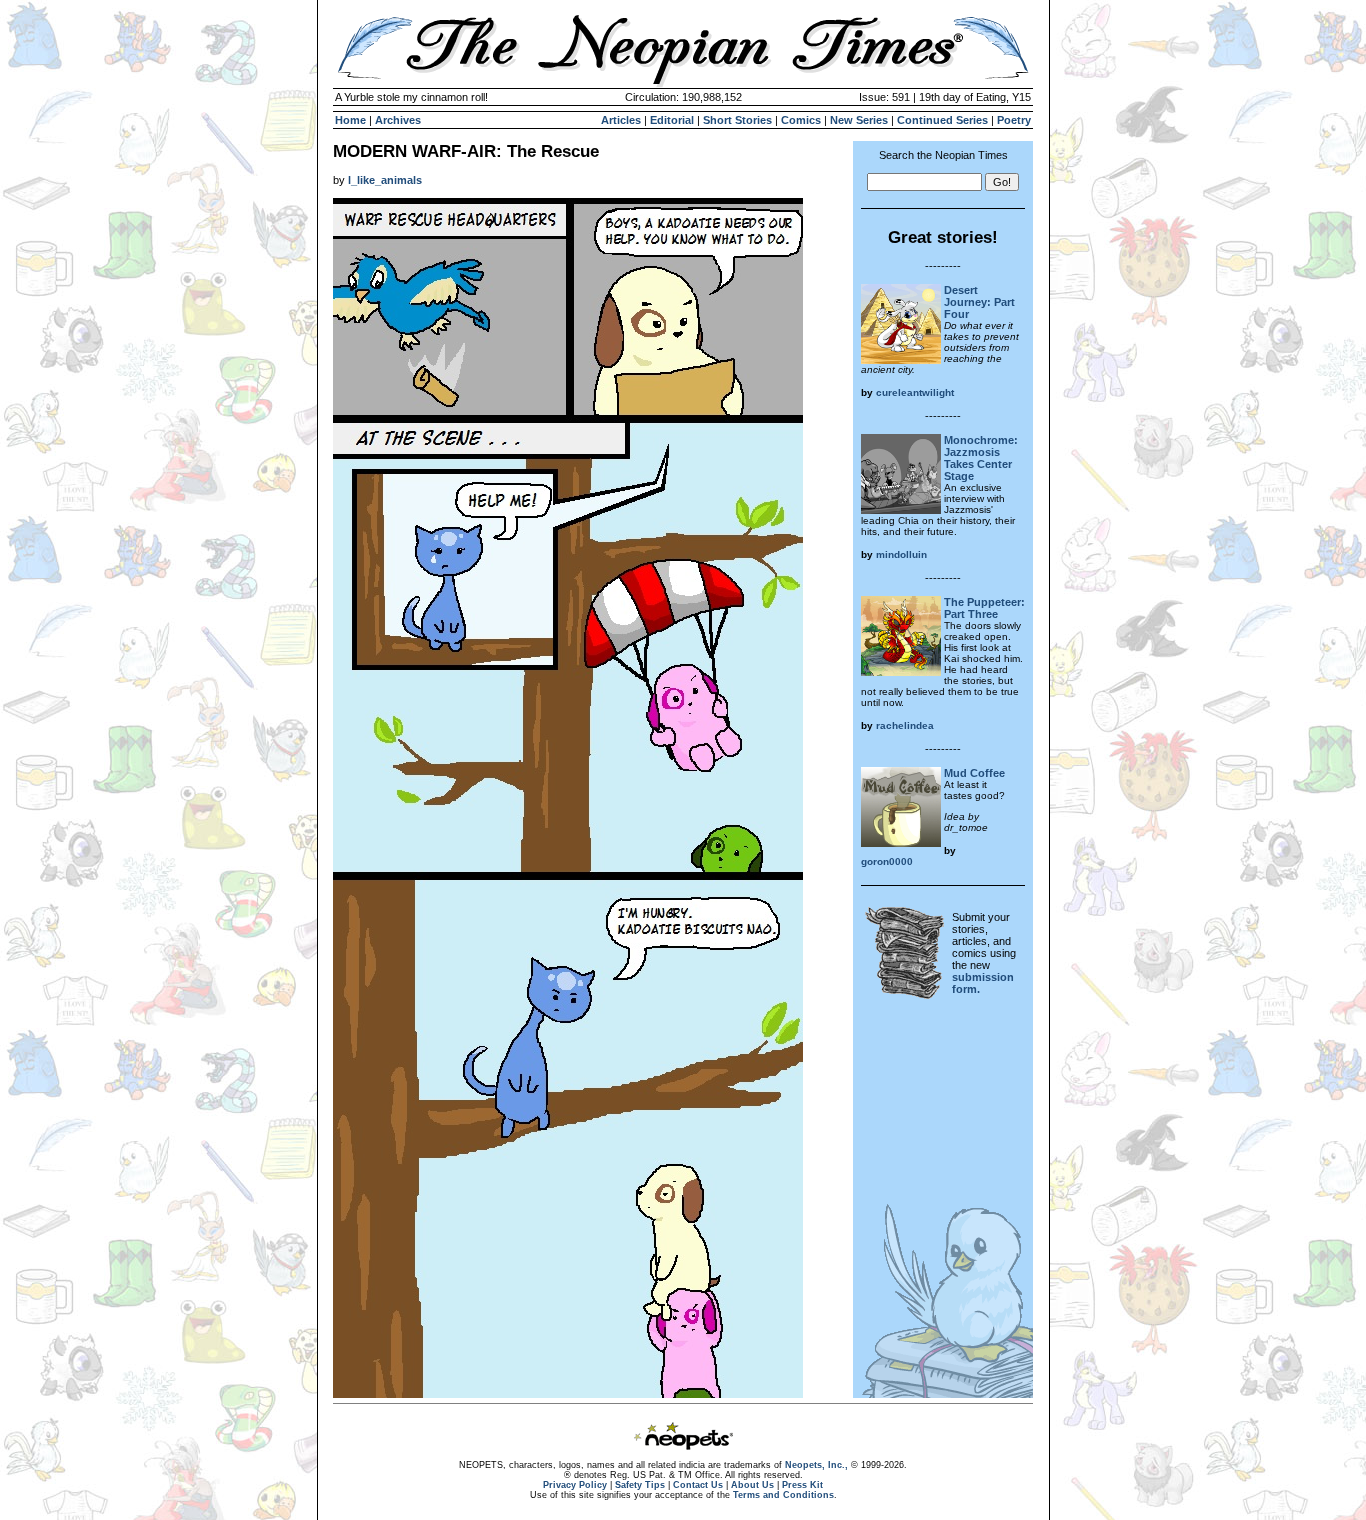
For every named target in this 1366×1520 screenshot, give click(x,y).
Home (350, 120)
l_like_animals (385, 180)
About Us (752, 1485)
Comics (801, 120)
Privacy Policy (575, 1485)
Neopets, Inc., (816, 1465)
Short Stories (737, 120)
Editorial (672, 120)
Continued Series (942, 120)
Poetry (1014, 120)
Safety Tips (640, 1485)
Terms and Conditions (783, 1495)
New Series (859, 120)
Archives (398, 120)
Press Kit (802, 1485)
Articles (621, 120)
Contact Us (698, 1485)
